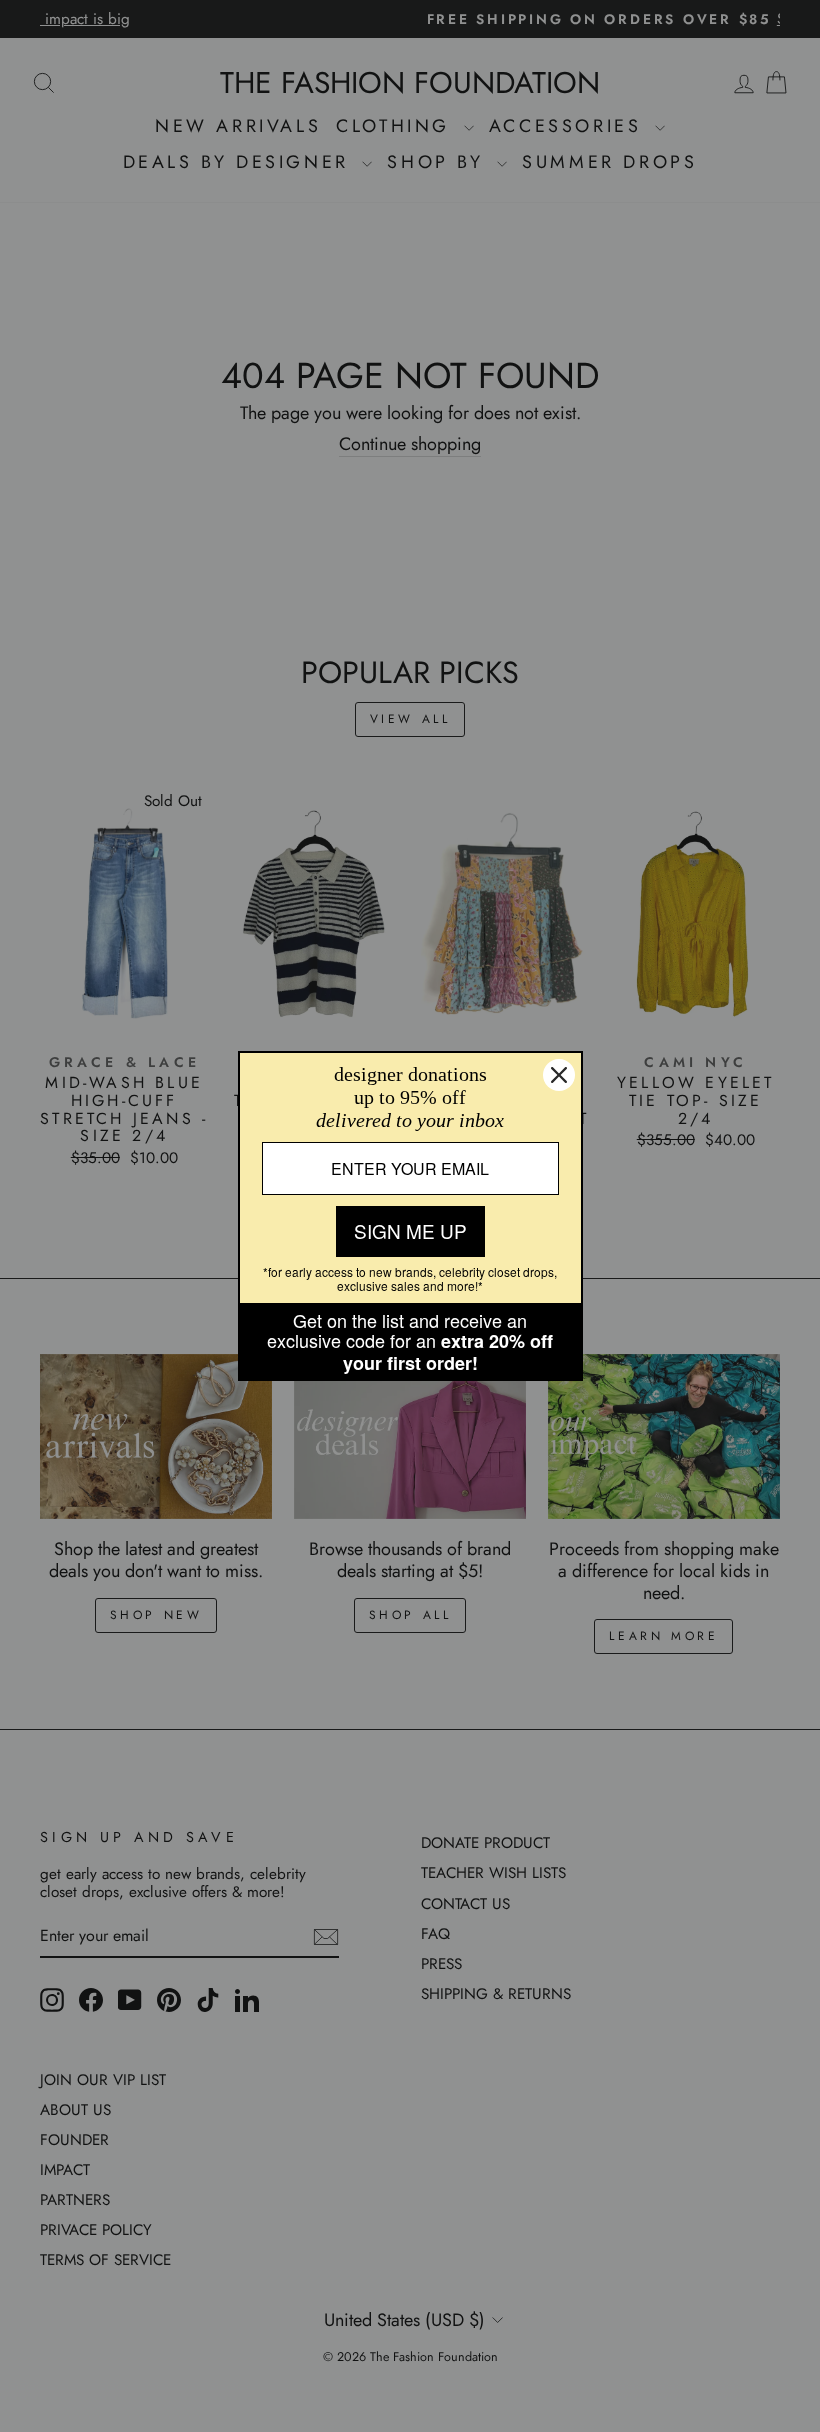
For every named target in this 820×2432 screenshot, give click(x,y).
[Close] (559, 1075)
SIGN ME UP (410, 1230)
